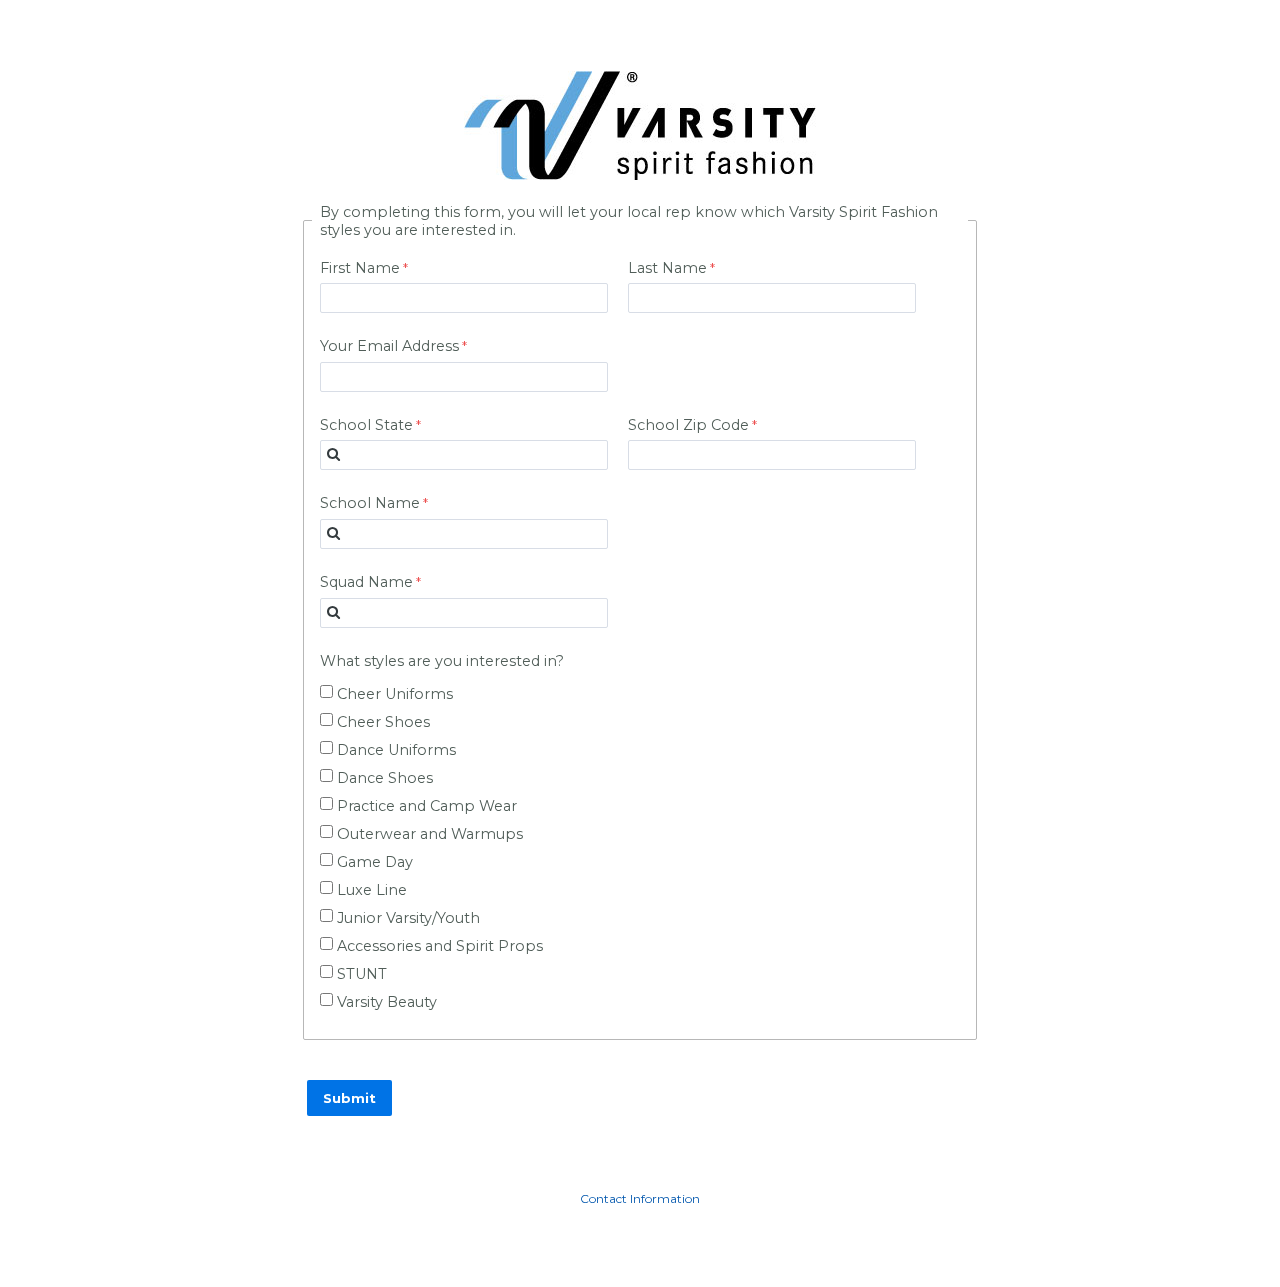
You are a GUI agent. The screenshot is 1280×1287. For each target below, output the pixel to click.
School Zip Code (688, 425)
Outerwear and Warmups (430, 834)
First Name (360, 268)
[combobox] (464, 455)
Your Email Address (389, 346)
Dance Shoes (385, 778)
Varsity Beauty (387, 1002)
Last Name (667, 268)
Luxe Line (372, 890)
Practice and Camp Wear (427, 806)
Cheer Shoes (383, 722)
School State (366, 425)
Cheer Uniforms (395, 694)
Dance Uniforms (396, 750)
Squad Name (366, 582)
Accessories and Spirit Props (440, 946)
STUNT (362, 974)
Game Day (375, 862)
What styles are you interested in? (442, 661)
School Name (370, 503)
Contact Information (640, 1198)
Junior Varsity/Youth (408, 918)
